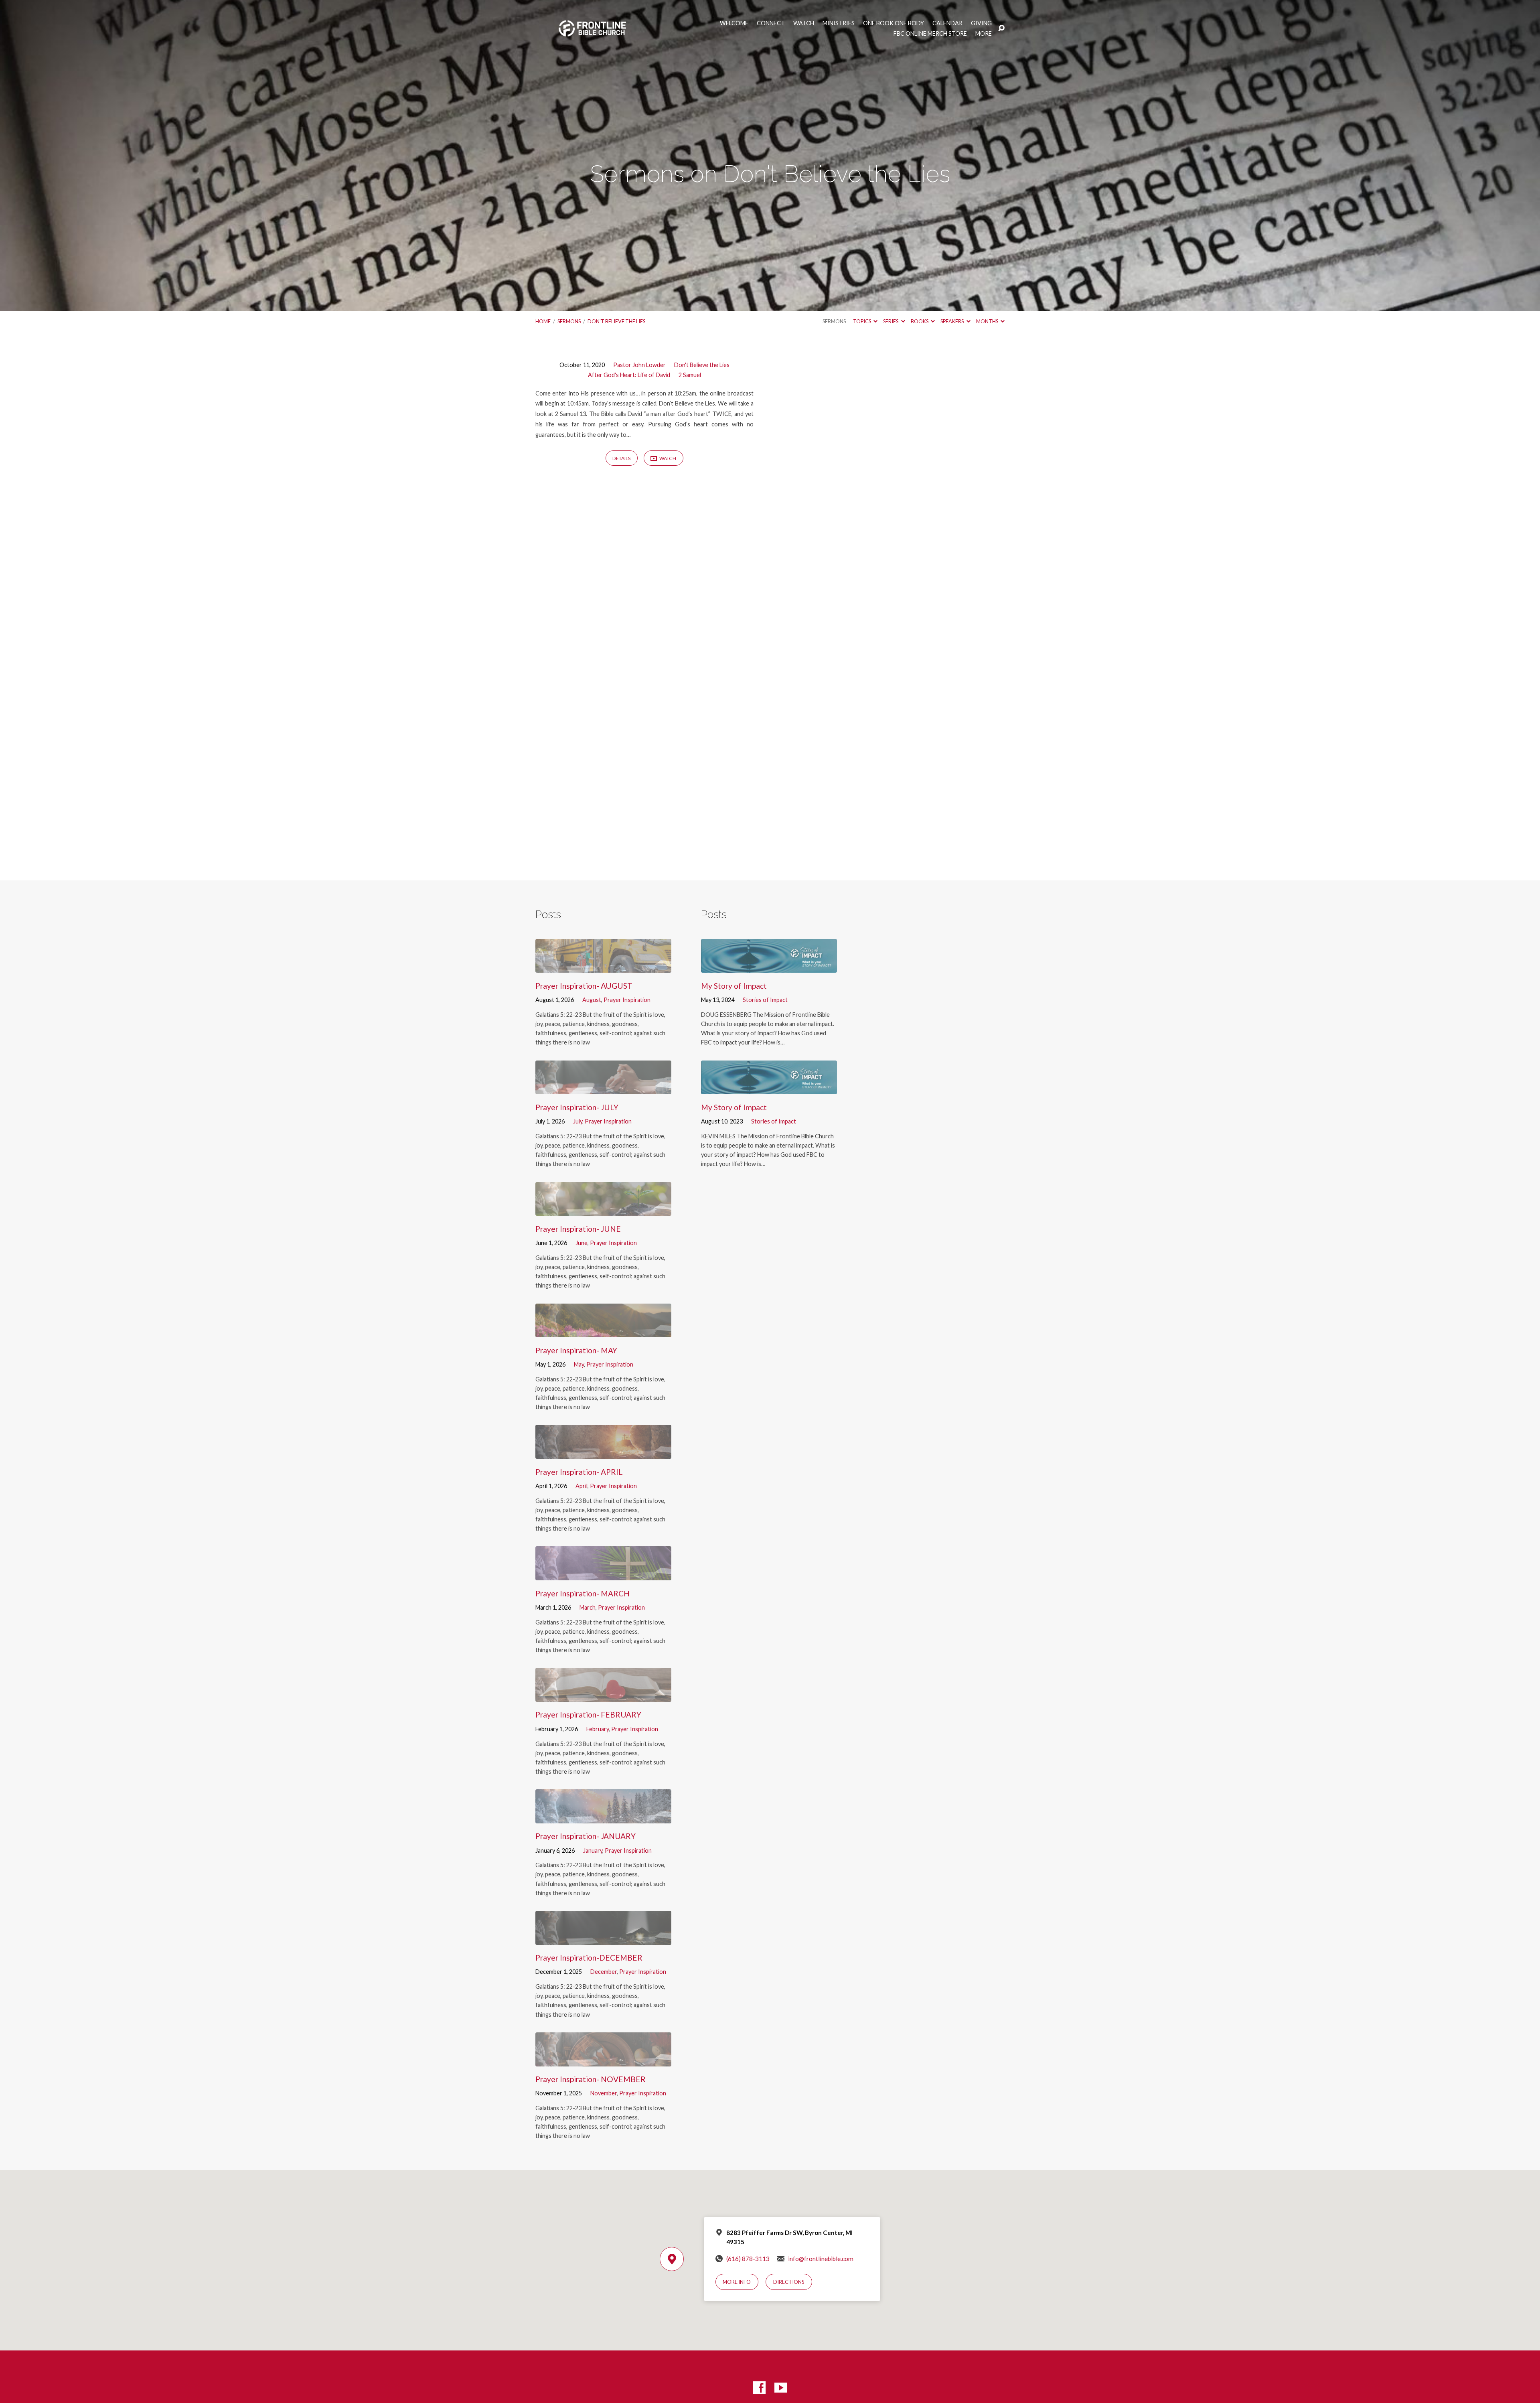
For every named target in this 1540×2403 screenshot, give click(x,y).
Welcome (734, 23)
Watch (804, 23)
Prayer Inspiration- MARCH (583, 1593)
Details (621, 458)
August (592, 1000)
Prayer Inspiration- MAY (576, 1350)
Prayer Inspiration (627, 1000)
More (984, 34)
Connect (771, 23)
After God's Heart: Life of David (629, 375)
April (582, 1486)
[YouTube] (781, 2388)
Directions (789, 2282)
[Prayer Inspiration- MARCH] (603, 1574)
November (604, 2093)
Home (543, 321)
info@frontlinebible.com (821, 2259)
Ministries (839, 23)
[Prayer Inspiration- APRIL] (603, 1453)
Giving (981, 23)
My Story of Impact (734, 986)
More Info (737, 2282)
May (579, 1364)
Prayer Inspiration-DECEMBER (589, 1958)
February (598, 1729)
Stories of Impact (765, 1000)
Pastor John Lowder (639, 365)
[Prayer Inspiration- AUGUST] (603, 967)
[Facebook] (759, 2388)
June (582, 1243)
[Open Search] (1001, 28)
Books (920, 321)
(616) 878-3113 (748, 2259)
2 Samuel (690, 375)
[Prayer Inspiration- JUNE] (603, 1210)
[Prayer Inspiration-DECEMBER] (603, 1939)
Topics (862, 321)
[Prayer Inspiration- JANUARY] (603, 1817)
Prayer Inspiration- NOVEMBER (591, 2079)
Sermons (569, 321)
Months (988, 321)
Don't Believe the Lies (616, 321)
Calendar (947, 23)
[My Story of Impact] (769, 967)
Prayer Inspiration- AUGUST (584, 986)
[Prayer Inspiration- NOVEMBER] (603, 2060)
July (578, 1121)
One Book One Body (894, 23)
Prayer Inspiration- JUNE (578, 1229)
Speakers (952, 321)
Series (891, 321)
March (588, 1607)
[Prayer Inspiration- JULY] (603, 1088)
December (604, 1972)
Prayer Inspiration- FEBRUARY (588, 1715)
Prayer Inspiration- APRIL (579, 1472)
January (593, 1850)
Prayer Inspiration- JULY (577, 1107)
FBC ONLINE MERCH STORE (930, 34)
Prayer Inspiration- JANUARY (586, 1836)
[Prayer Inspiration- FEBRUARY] (603, 1696)
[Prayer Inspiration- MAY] (603, 1331)
